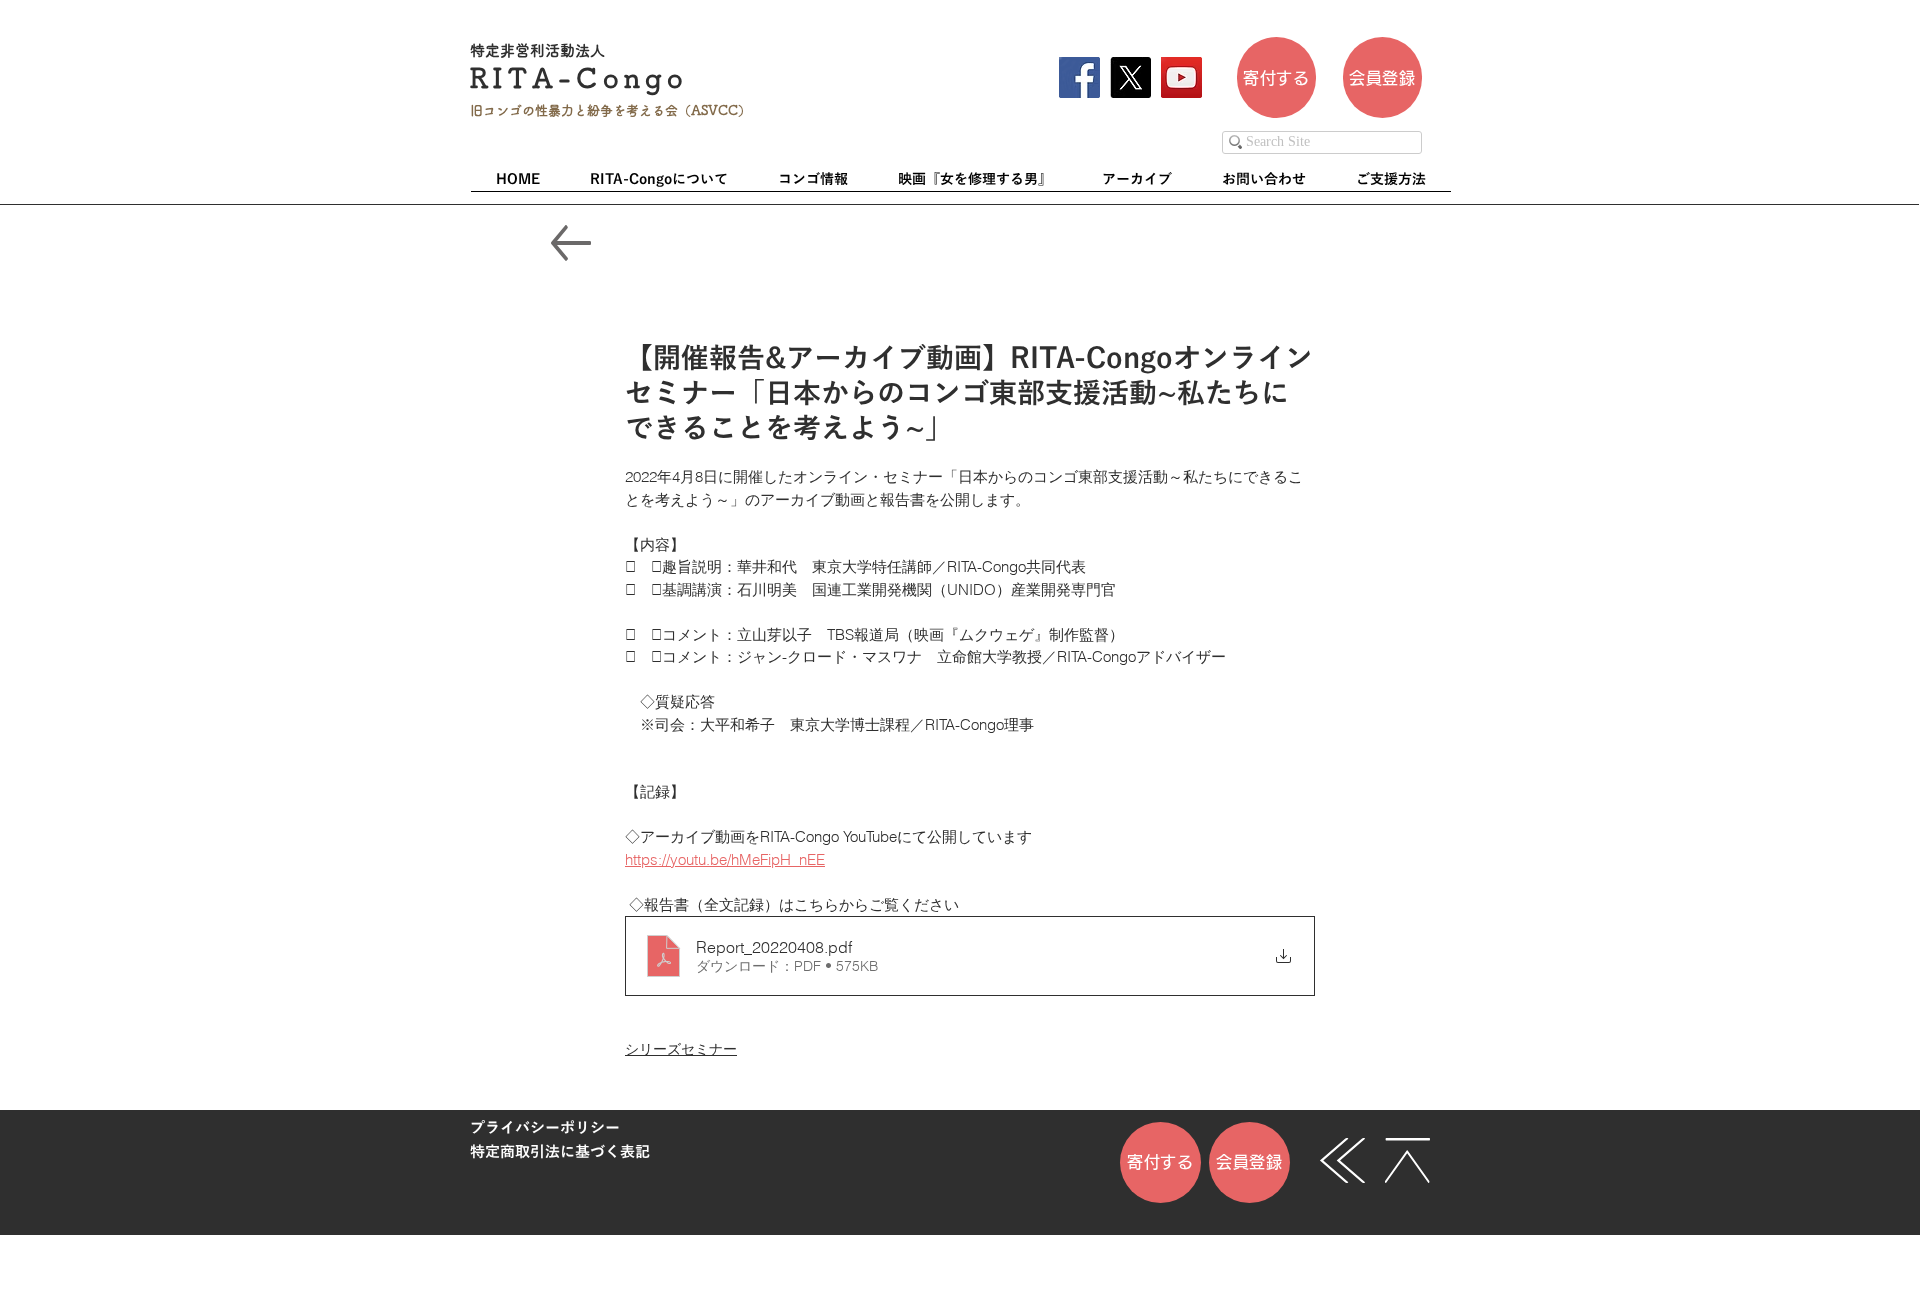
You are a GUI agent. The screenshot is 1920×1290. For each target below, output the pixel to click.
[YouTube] (1181, 77)
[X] (1130, 77)
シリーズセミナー (681, 1049)
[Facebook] (1079, 77)
